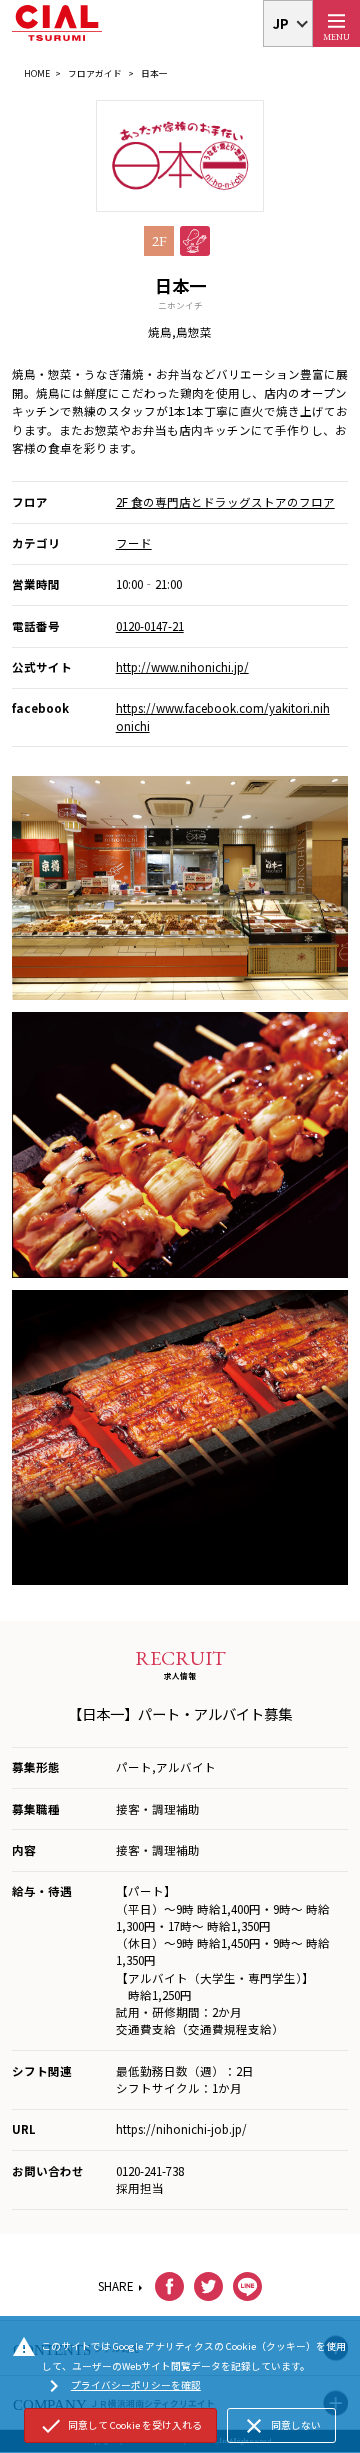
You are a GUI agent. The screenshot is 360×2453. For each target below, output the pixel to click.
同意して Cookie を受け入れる (120, 2426)
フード (134, 543)
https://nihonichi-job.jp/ (181, 2129)
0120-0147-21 (150, 626)
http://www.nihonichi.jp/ (182, 667)
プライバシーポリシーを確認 (121, 2386)
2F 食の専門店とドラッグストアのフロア (225, 502)
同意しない (281, 2426)
